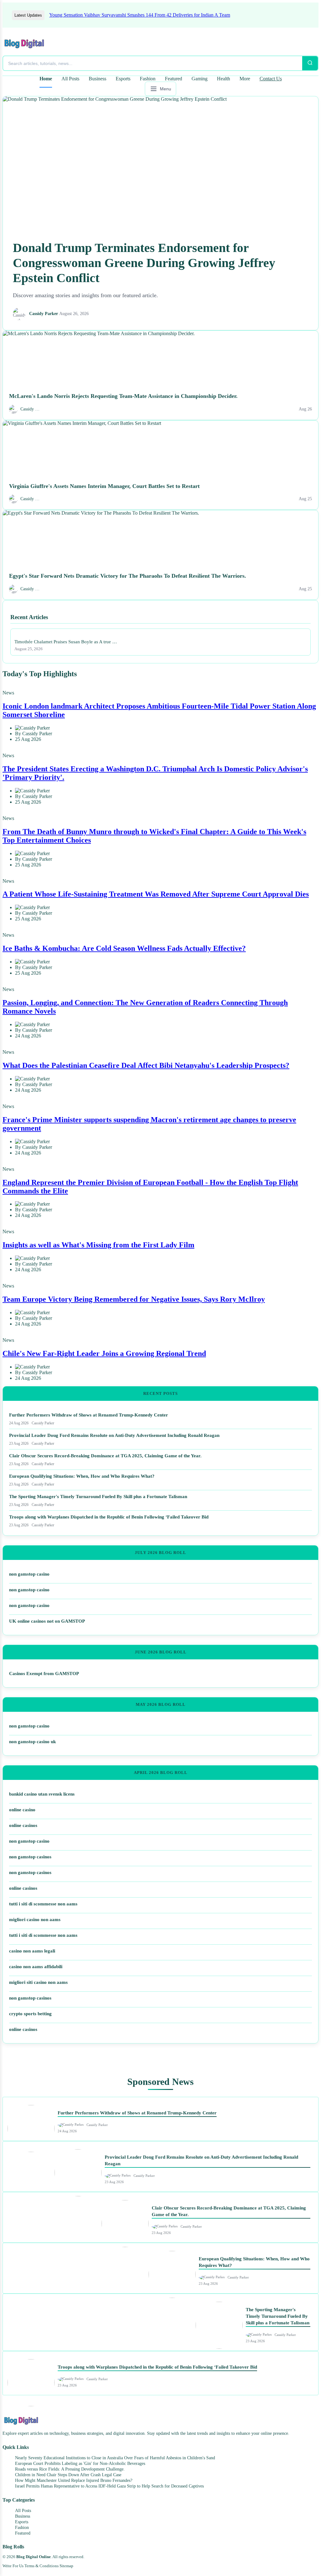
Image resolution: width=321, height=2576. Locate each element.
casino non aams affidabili (36, 1967)
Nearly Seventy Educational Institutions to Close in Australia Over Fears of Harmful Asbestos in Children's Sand (115, 2458)
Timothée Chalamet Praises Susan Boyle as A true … (66, 642)
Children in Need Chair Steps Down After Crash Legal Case (68, 2475)
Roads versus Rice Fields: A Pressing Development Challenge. (70, 2469)
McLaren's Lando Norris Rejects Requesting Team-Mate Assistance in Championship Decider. (123, 396)
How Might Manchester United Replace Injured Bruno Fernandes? (74, 2480)
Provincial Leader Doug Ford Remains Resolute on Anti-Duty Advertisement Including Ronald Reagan (114, 1435)
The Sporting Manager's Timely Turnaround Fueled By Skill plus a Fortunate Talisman (98, 1497)
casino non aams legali (32, 1951)
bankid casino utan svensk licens (42, 1794)
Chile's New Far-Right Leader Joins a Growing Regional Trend (104, 1353)
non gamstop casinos (30, 1857)
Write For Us (13, 2566)
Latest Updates (28, 15)
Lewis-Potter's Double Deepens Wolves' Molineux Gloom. (121, 15)
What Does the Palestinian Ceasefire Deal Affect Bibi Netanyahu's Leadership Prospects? (146, 1065)
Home (46, 79)
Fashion (148, 79)
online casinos (23, 1825)
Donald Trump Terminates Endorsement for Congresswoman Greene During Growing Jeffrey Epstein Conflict (144, 263)
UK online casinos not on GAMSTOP (47, 1621)
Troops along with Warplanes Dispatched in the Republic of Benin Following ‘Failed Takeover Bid (109, 1517)
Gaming (200, 79)
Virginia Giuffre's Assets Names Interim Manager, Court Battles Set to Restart (104, 486)
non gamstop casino (29, 1574)
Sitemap (66, 2566)
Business (97, 79)
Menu (166, 89)
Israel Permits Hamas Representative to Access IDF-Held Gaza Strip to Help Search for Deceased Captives (109, 2486)
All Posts (70, 79)
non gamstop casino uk (32, 1742)
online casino (22, 1810)
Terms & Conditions (42, 2566)
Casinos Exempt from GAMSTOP (44, 1674)
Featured (174, 79)
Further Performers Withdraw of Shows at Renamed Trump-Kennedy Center (89, 1415)
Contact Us (271, 79)
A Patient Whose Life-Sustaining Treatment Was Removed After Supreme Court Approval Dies (156, 894)
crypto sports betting (30, 2014)
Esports (123, 79)
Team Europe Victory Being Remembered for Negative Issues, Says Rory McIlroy (134, 1299)
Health (224, 79)
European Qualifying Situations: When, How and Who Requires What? (82, 1476)
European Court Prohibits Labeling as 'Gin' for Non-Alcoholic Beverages (80, 2464)
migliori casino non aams (35, 1920)
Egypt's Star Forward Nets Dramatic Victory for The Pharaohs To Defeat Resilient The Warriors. (128, 576)
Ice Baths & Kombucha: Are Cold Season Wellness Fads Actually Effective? (124, 948)
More (245, 79)
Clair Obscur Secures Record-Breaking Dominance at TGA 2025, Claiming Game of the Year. (105, 1456)
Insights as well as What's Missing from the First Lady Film (98, 1245)
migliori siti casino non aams (38, 1982)
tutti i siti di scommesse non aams (43, 1904)
